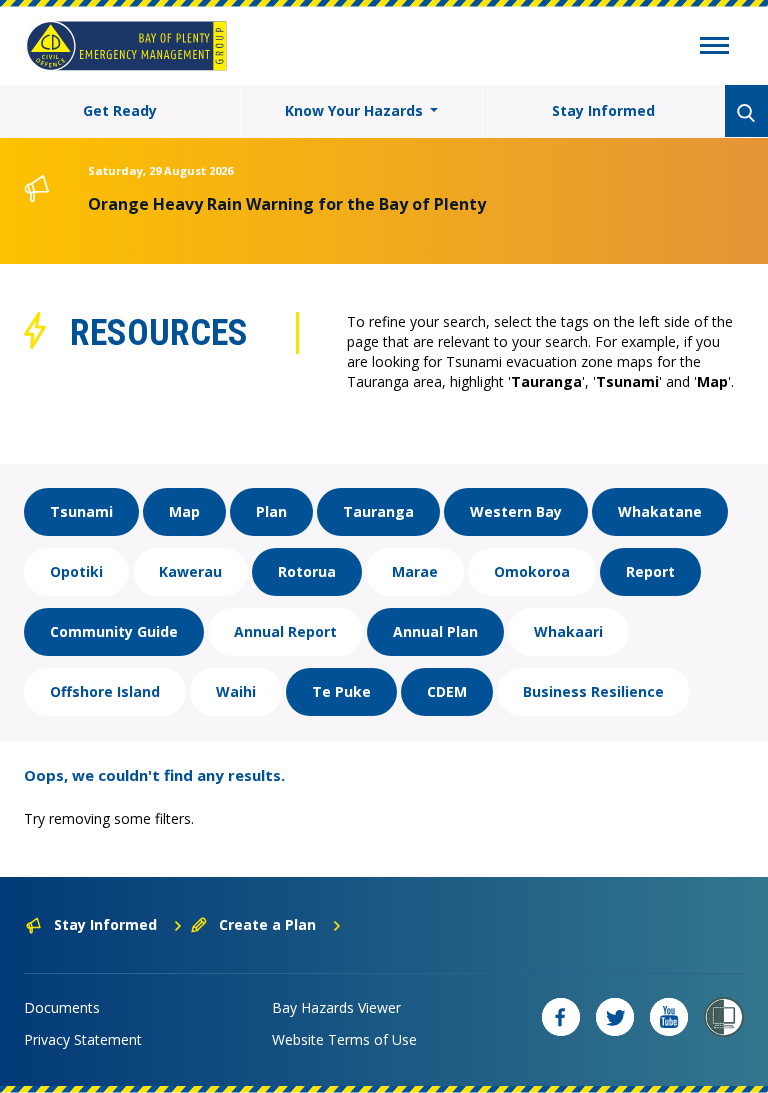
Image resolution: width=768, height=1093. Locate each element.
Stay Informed (603, 110)
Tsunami (81, 511)
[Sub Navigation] (714, 48)
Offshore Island (105, 691)
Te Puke (341, 691)
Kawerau (190, 571)
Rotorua (307, 571)
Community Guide (114, 631)
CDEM (447, 691)
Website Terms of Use (344, 1039)
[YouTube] (669, 1017)
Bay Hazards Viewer (336, 1007)
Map (184, 511)
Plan (271, 511)
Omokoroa (532, 571)
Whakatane (660, 511)
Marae (415, 571)
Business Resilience (593, 691)
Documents (62, 1007)
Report (650, 571)
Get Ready (120, 110)
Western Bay (516, 511)
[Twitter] (615, 1017)
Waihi (236, 691)
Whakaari (568, 631)
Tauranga (378, 511)
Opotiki (76, 571)
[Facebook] (561, 1017)
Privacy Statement (83, 1039)
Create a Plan (267, 924)
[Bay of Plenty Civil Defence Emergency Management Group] (126, 46)
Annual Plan (435, 631)
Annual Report (285, 631)
